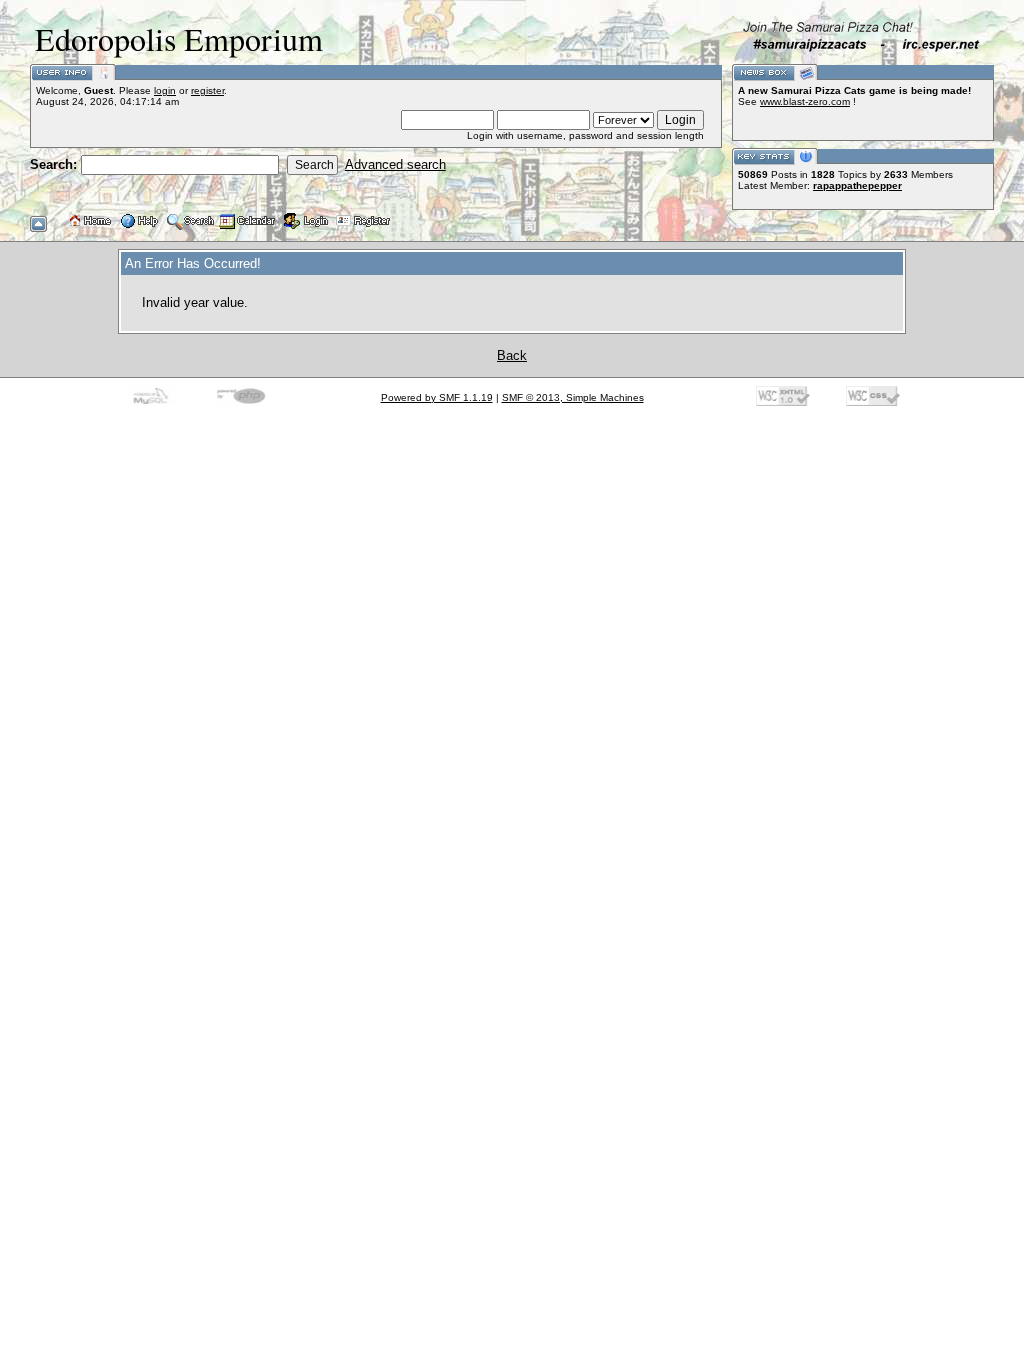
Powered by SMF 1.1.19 (437, 397)
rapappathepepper (857, 185)
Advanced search (395, 164)
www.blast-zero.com (805, 101)
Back (512, 355)
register (207, 90)
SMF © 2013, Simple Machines (573, 397)
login (165, 90)
